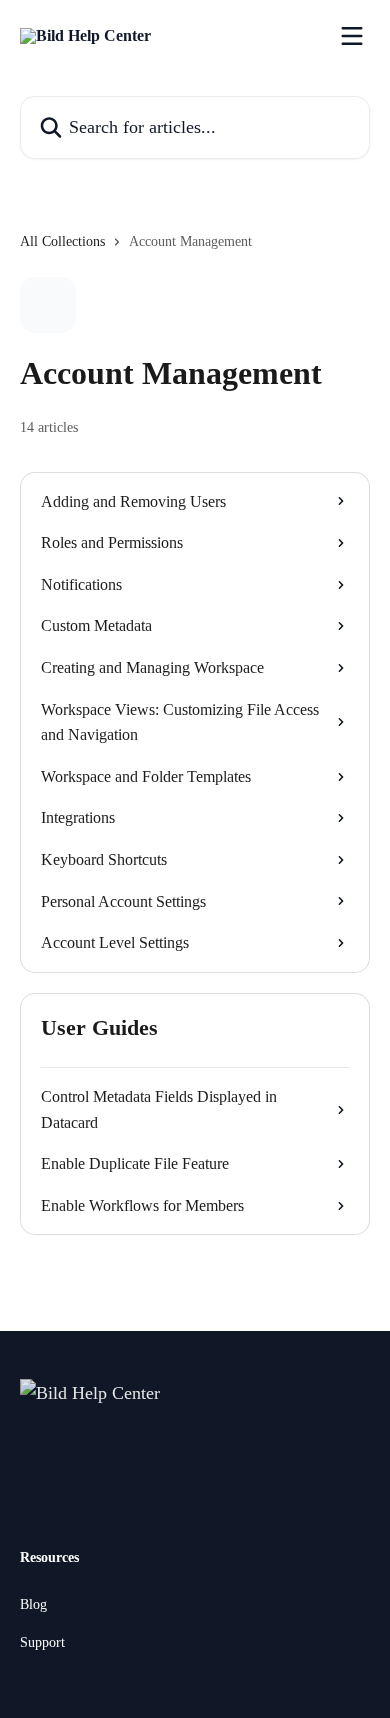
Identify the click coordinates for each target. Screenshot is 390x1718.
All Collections (62, 241)
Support (42, 1642)
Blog (33, 1604)
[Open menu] (352, 36)
